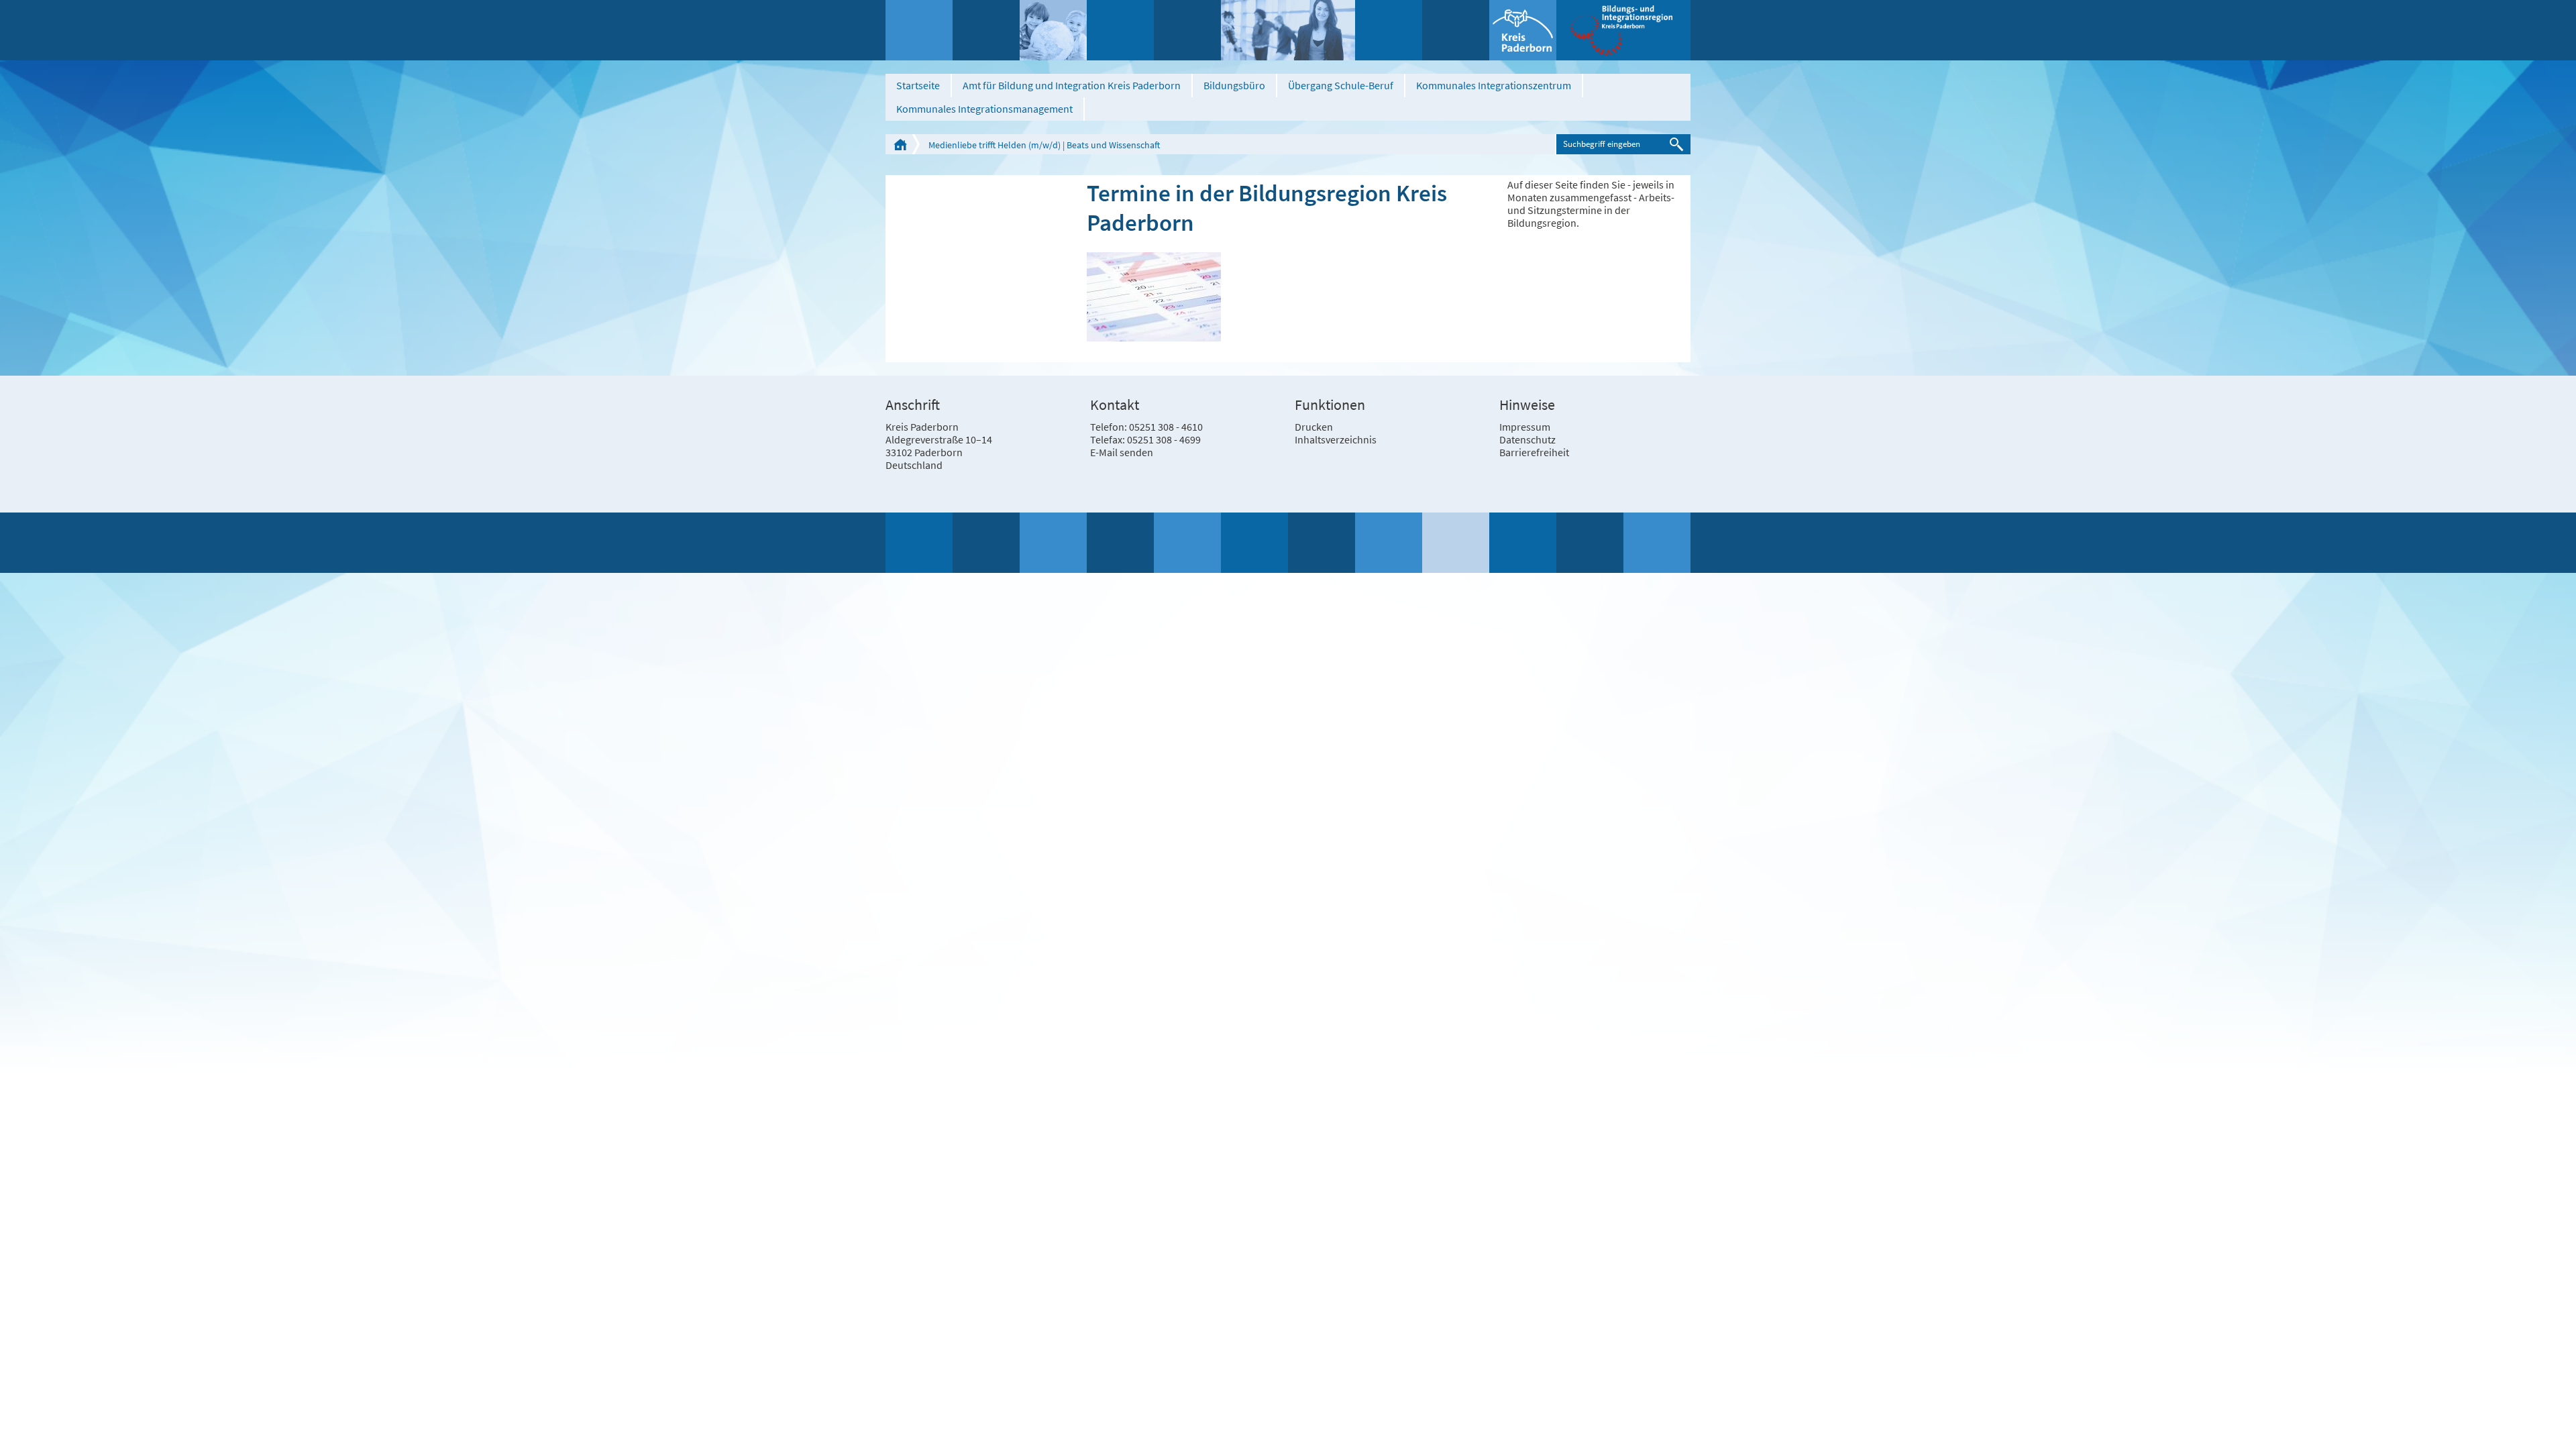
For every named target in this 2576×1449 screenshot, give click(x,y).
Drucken (1314, 427)
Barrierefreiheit (1534, 452)
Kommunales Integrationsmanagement (984, 109)
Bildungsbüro (1234, 85)
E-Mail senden (1122, 452)
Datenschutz (1527, 439)
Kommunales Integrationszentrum (1494, 85)
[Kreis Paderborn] (1523, 30)
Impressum (1525, 427)
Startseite (918, 85)
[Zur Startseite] (1623, 30)
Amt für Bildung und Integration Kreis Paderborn (1072, 85)
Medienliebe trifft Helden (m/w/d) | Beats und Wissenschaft (1044, 145)
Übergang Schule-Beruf (1341, 85)
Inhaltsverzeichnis (1336, 439)
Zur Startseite (900, 144)
